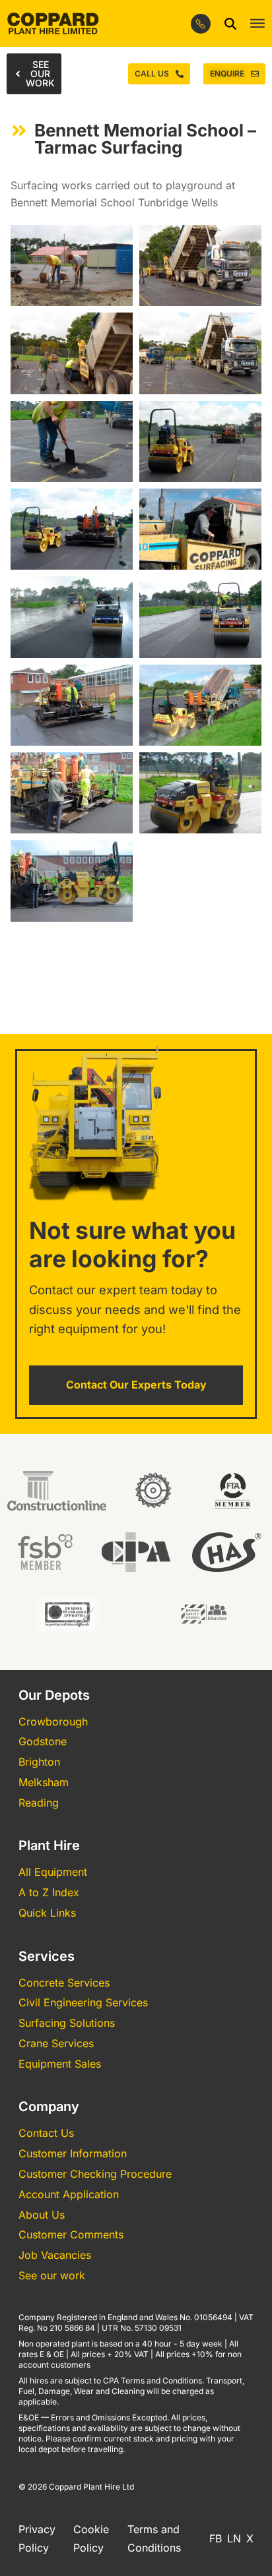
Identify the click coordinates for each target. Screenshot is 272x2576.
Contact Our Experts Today (136, 1385)
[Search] (230, 24)
